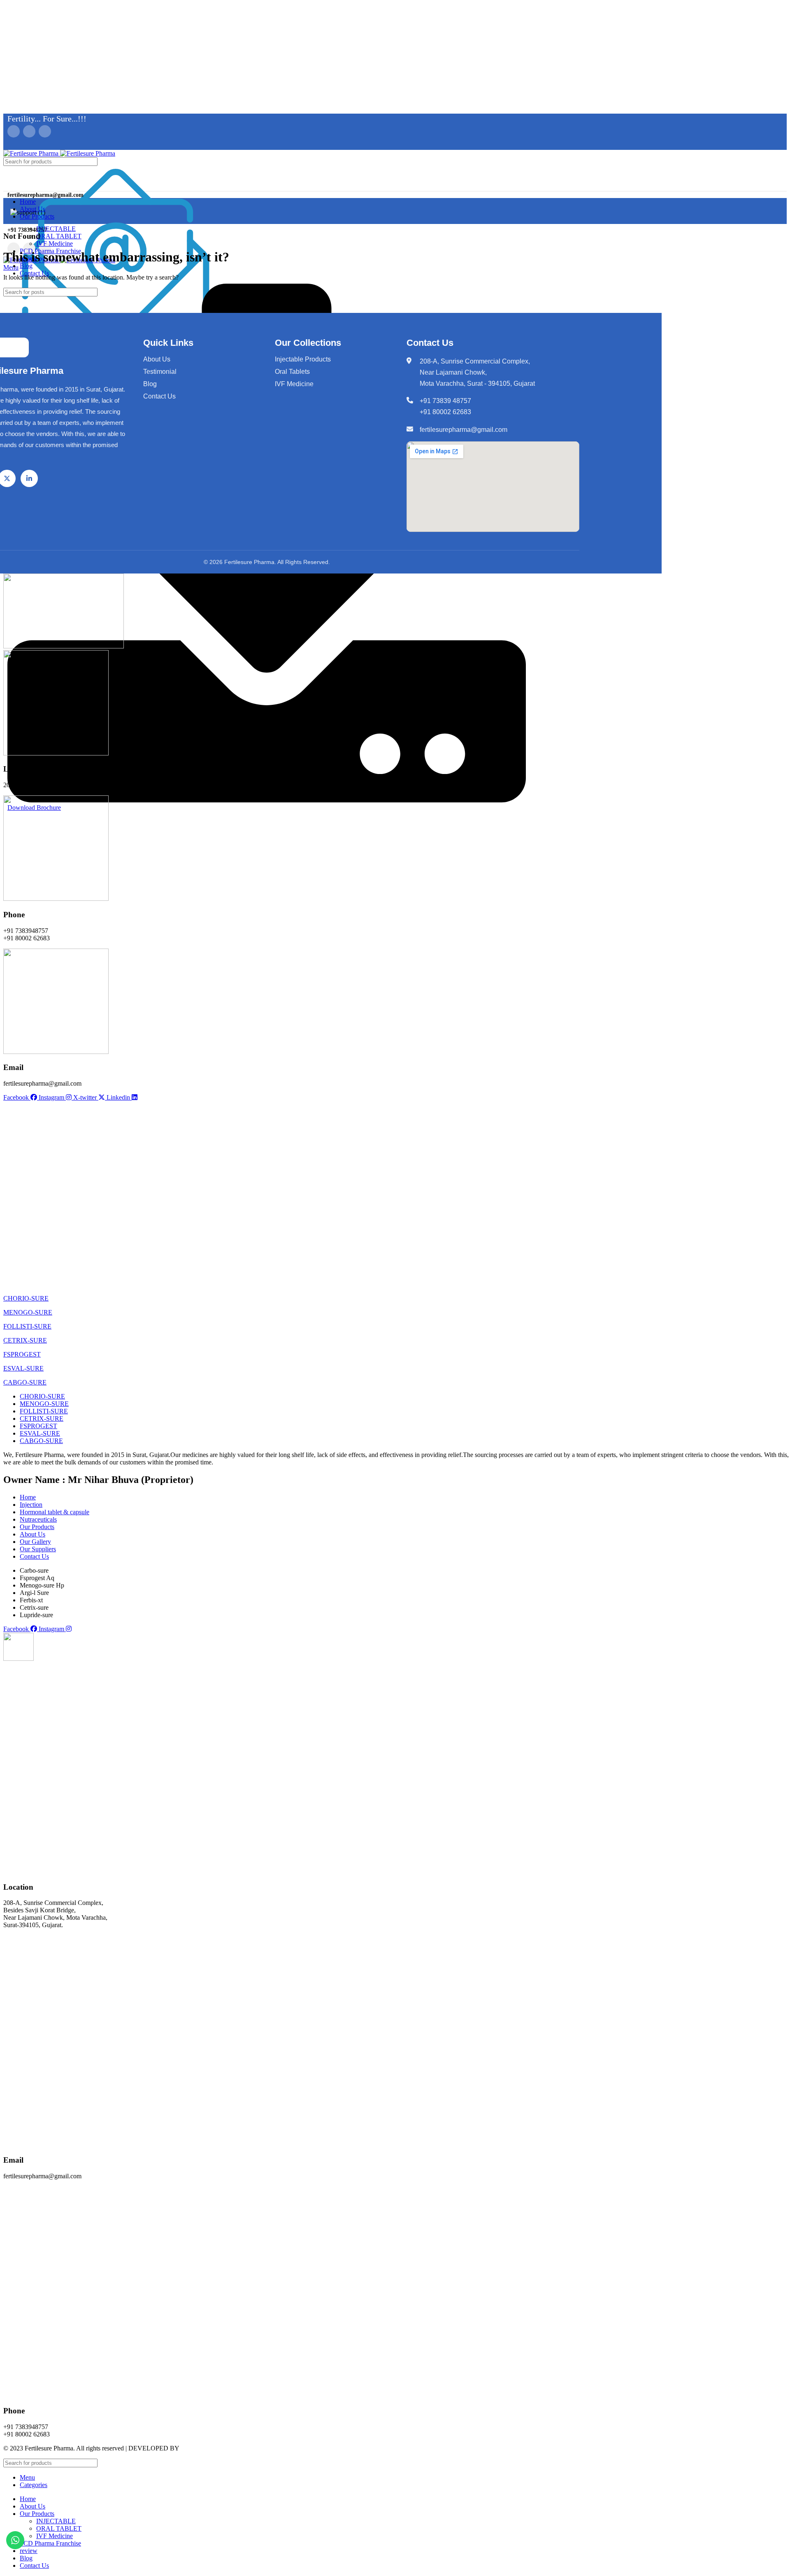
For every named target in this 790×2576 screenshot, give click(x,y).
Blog (150, 384)
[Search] (520, 162)
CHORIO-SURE (26, 1298)
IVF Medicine (55, 244)
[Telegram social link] (50, 145)
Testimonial (160, 372)
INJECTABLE (56, 229)
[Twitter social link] (29, 131)
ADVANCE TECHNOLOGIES (223, 2448)
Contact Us (159, 396)
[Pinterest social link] (31, 145)
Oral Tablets (292, 372)
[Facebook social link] (14, 131)
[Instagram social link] (45, 131)
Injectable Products (303, 359)
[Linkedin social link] (41, 145)
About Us (157, 359)
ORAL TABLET (59, 236)
